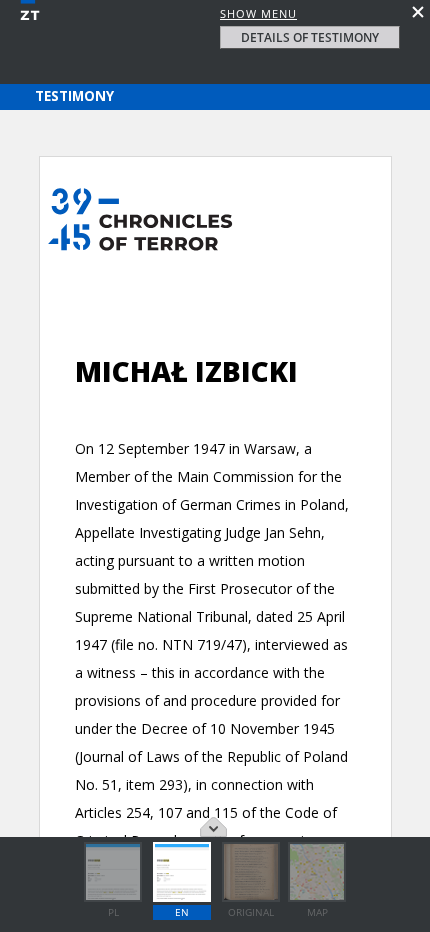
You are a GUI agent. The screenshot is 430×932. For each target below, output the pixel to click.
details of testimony (310, 37)
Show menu (258, 13)
